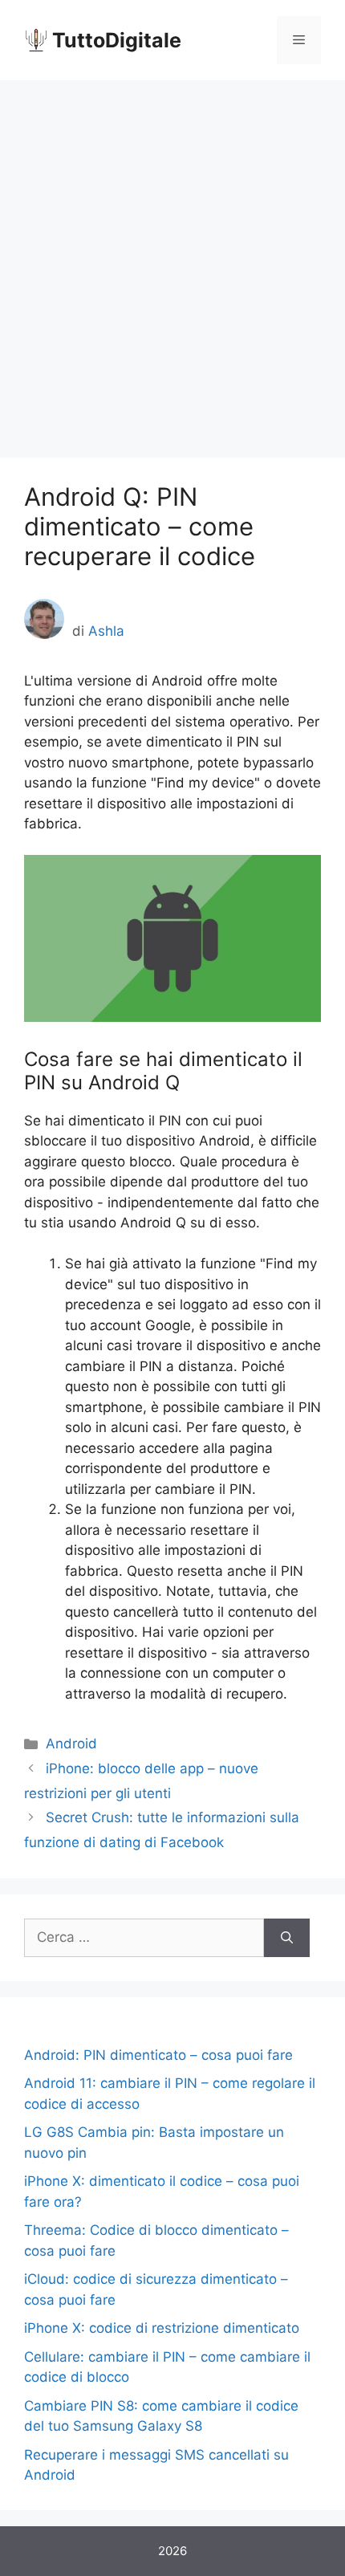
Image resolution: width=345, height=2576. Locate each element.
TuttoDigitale (117, 40)
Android (71, 1744)
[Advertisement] (172, 261)
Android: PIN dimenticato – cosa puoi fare (158, 2055)
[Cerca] (287, 1938)
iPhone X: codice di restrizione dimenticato (162, 2328)
